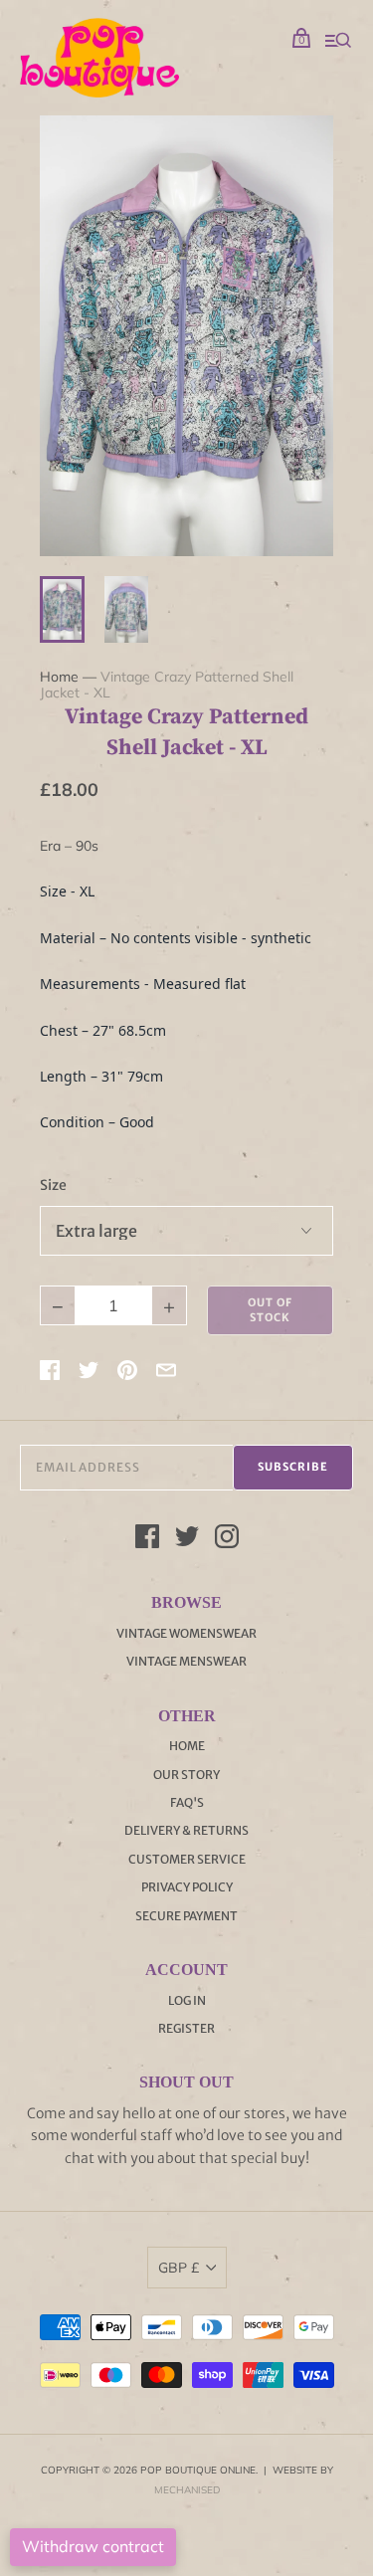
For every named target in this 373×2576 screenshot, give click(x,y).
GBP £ (179, 2268)
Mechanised (187, 2490)
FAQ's (187, 1802)
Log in (187, 2000)
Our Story (186, 1775)
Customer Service (187, 1859)
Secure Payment (186, 1916)
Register (186, 2028)
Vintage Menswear (186, 1661)
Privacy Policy (187, 1887)
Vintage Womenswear (186, 1633)
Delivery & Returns (186, 1830)
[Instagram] (227, 1539)
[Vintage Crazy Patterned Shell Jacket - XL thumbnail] (62, 609)
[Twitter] (187, 1539)
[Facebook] (147, 1539)
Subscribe (293, 1467)
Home (59, 677)
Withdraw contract (93, 2546)
